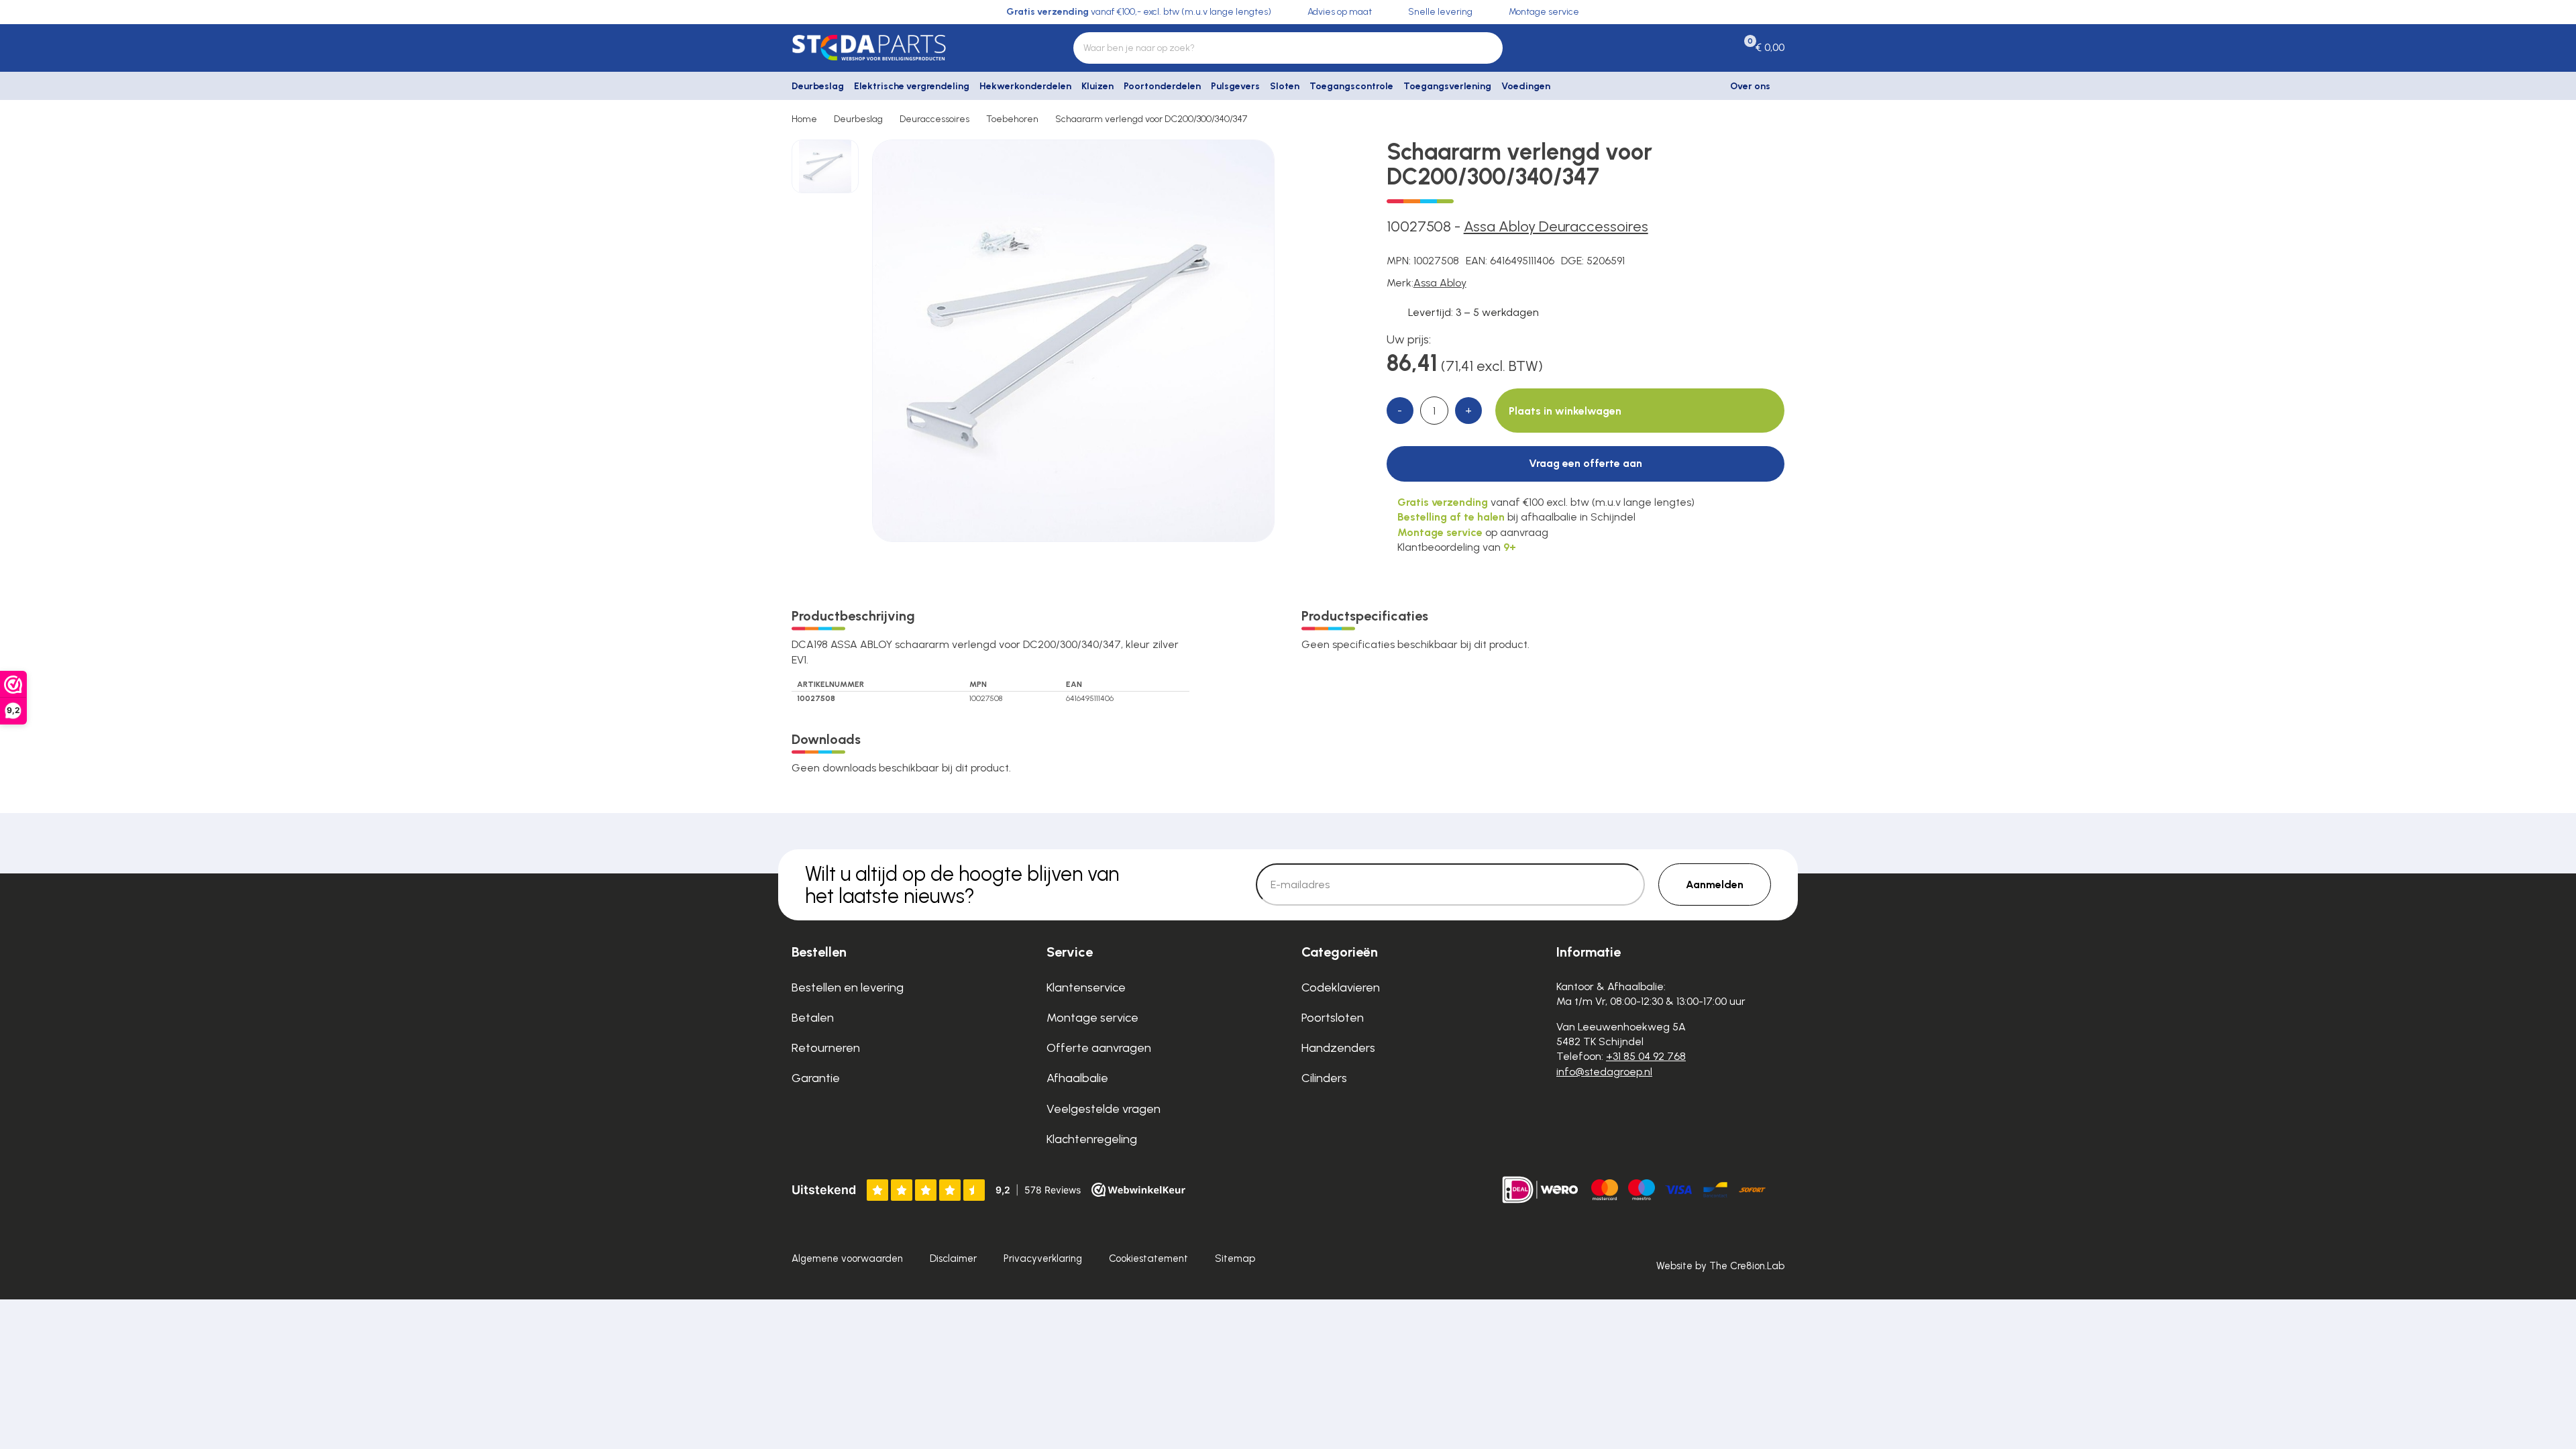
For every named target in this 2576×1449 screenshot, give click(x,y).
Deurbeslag (818, 86)
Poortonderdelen (1162, 86)
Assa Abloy (1440, 283)
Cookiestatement (1148, 1258)
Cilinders (1324, 1078)
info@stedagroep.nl (1604, 1072)
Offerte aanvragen (1099, 1048)
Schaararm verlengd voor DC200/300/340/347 (1151, 119)
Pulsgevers (1235, 86)
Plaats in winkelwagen (1565, 411)
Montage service (1092, 1018)
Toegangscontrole (1351, 86)
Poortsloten (1333, 1018)
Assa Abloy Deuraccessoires (1556, 226)
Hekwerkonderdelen (1025, 86)
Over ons (1750, 86)
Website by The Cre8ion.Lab (1720, 1266)
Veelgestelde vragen (1104, 1109)
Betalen (813, 1018)
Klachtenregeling (1092, 1139)
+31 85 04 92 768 (1646, 1056)
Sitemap (1235, 1258)
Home (804, 119)
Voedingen (1526, 86)
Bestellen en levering (848, 987)
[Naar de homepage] (906, 48)
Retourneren (826, 1048)
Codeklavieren (1341, 987)
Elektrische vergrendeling (912, 86)
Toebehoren (1012, 119)
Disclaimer (953, 1258)
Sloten (1285, 86)
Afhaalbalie (1077, 1078)
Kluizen (1097, 86)
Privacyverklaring (1043, 1258)
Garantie (816, 1078)
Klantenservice (1086, 987)
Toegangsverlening (1447, 86)
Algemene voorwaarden (847, 1258)
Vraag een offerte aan (1586, 463)
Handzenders (1338, 1048)
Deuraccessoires (934, 119)
